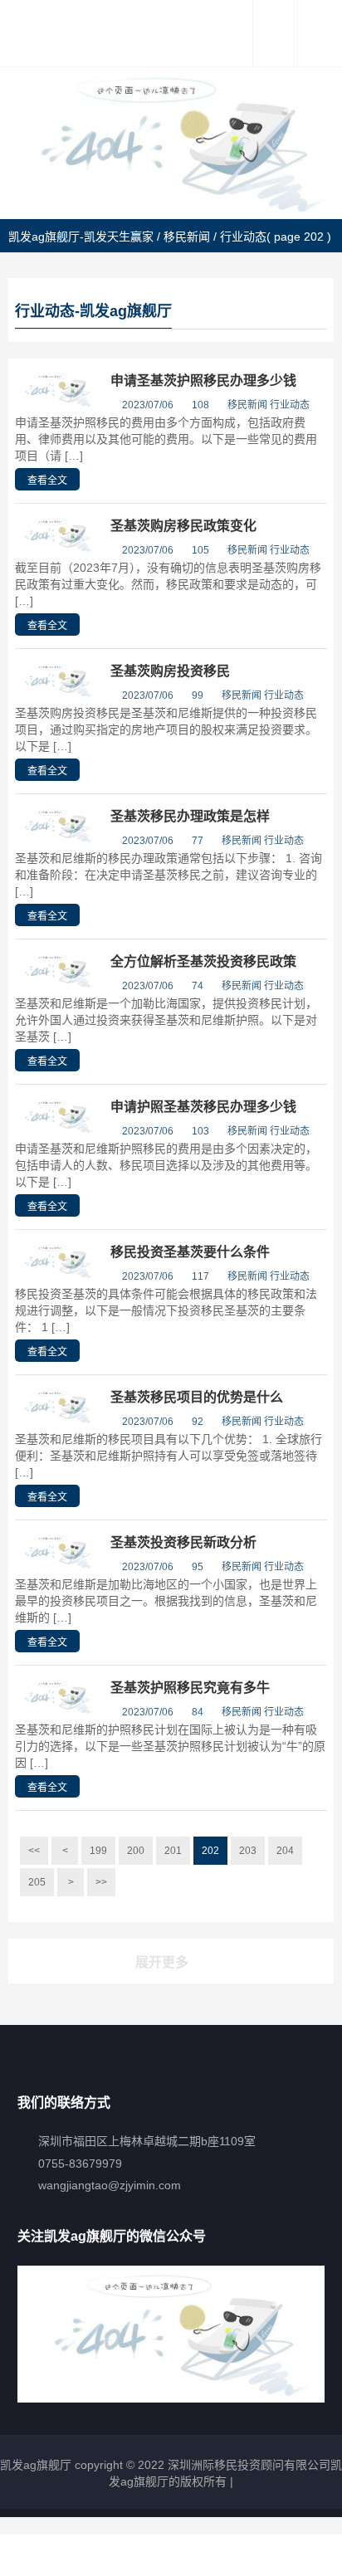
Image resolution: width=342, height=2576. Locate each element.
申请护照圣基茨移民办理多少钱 (203, 1107)
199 (98, 1851)
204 (285, 1851)
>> (101, 1882)
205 (37, 1882)
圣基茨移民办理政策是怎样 (190, 816)
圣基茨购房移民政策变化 (183, 526)
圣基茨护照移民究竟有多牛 (190, 1688)
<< (34, 1851)
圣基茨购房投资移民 (170, 671)
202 (210, 1851)
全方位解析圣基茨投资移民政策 (203, 961)
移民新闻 (187, 237)
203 (248, 1851)
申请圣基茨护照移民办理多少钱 (203, 381)
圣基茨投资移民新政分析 (183, 1542)
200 (136, 1851)
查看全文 (47, 481)
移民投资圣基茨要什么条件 (190, 1252)
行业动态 (290, 405)
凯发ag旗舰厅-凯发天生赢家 (81, 237)
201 (173, 1851)
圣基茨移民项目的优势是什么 (197, 1397)
